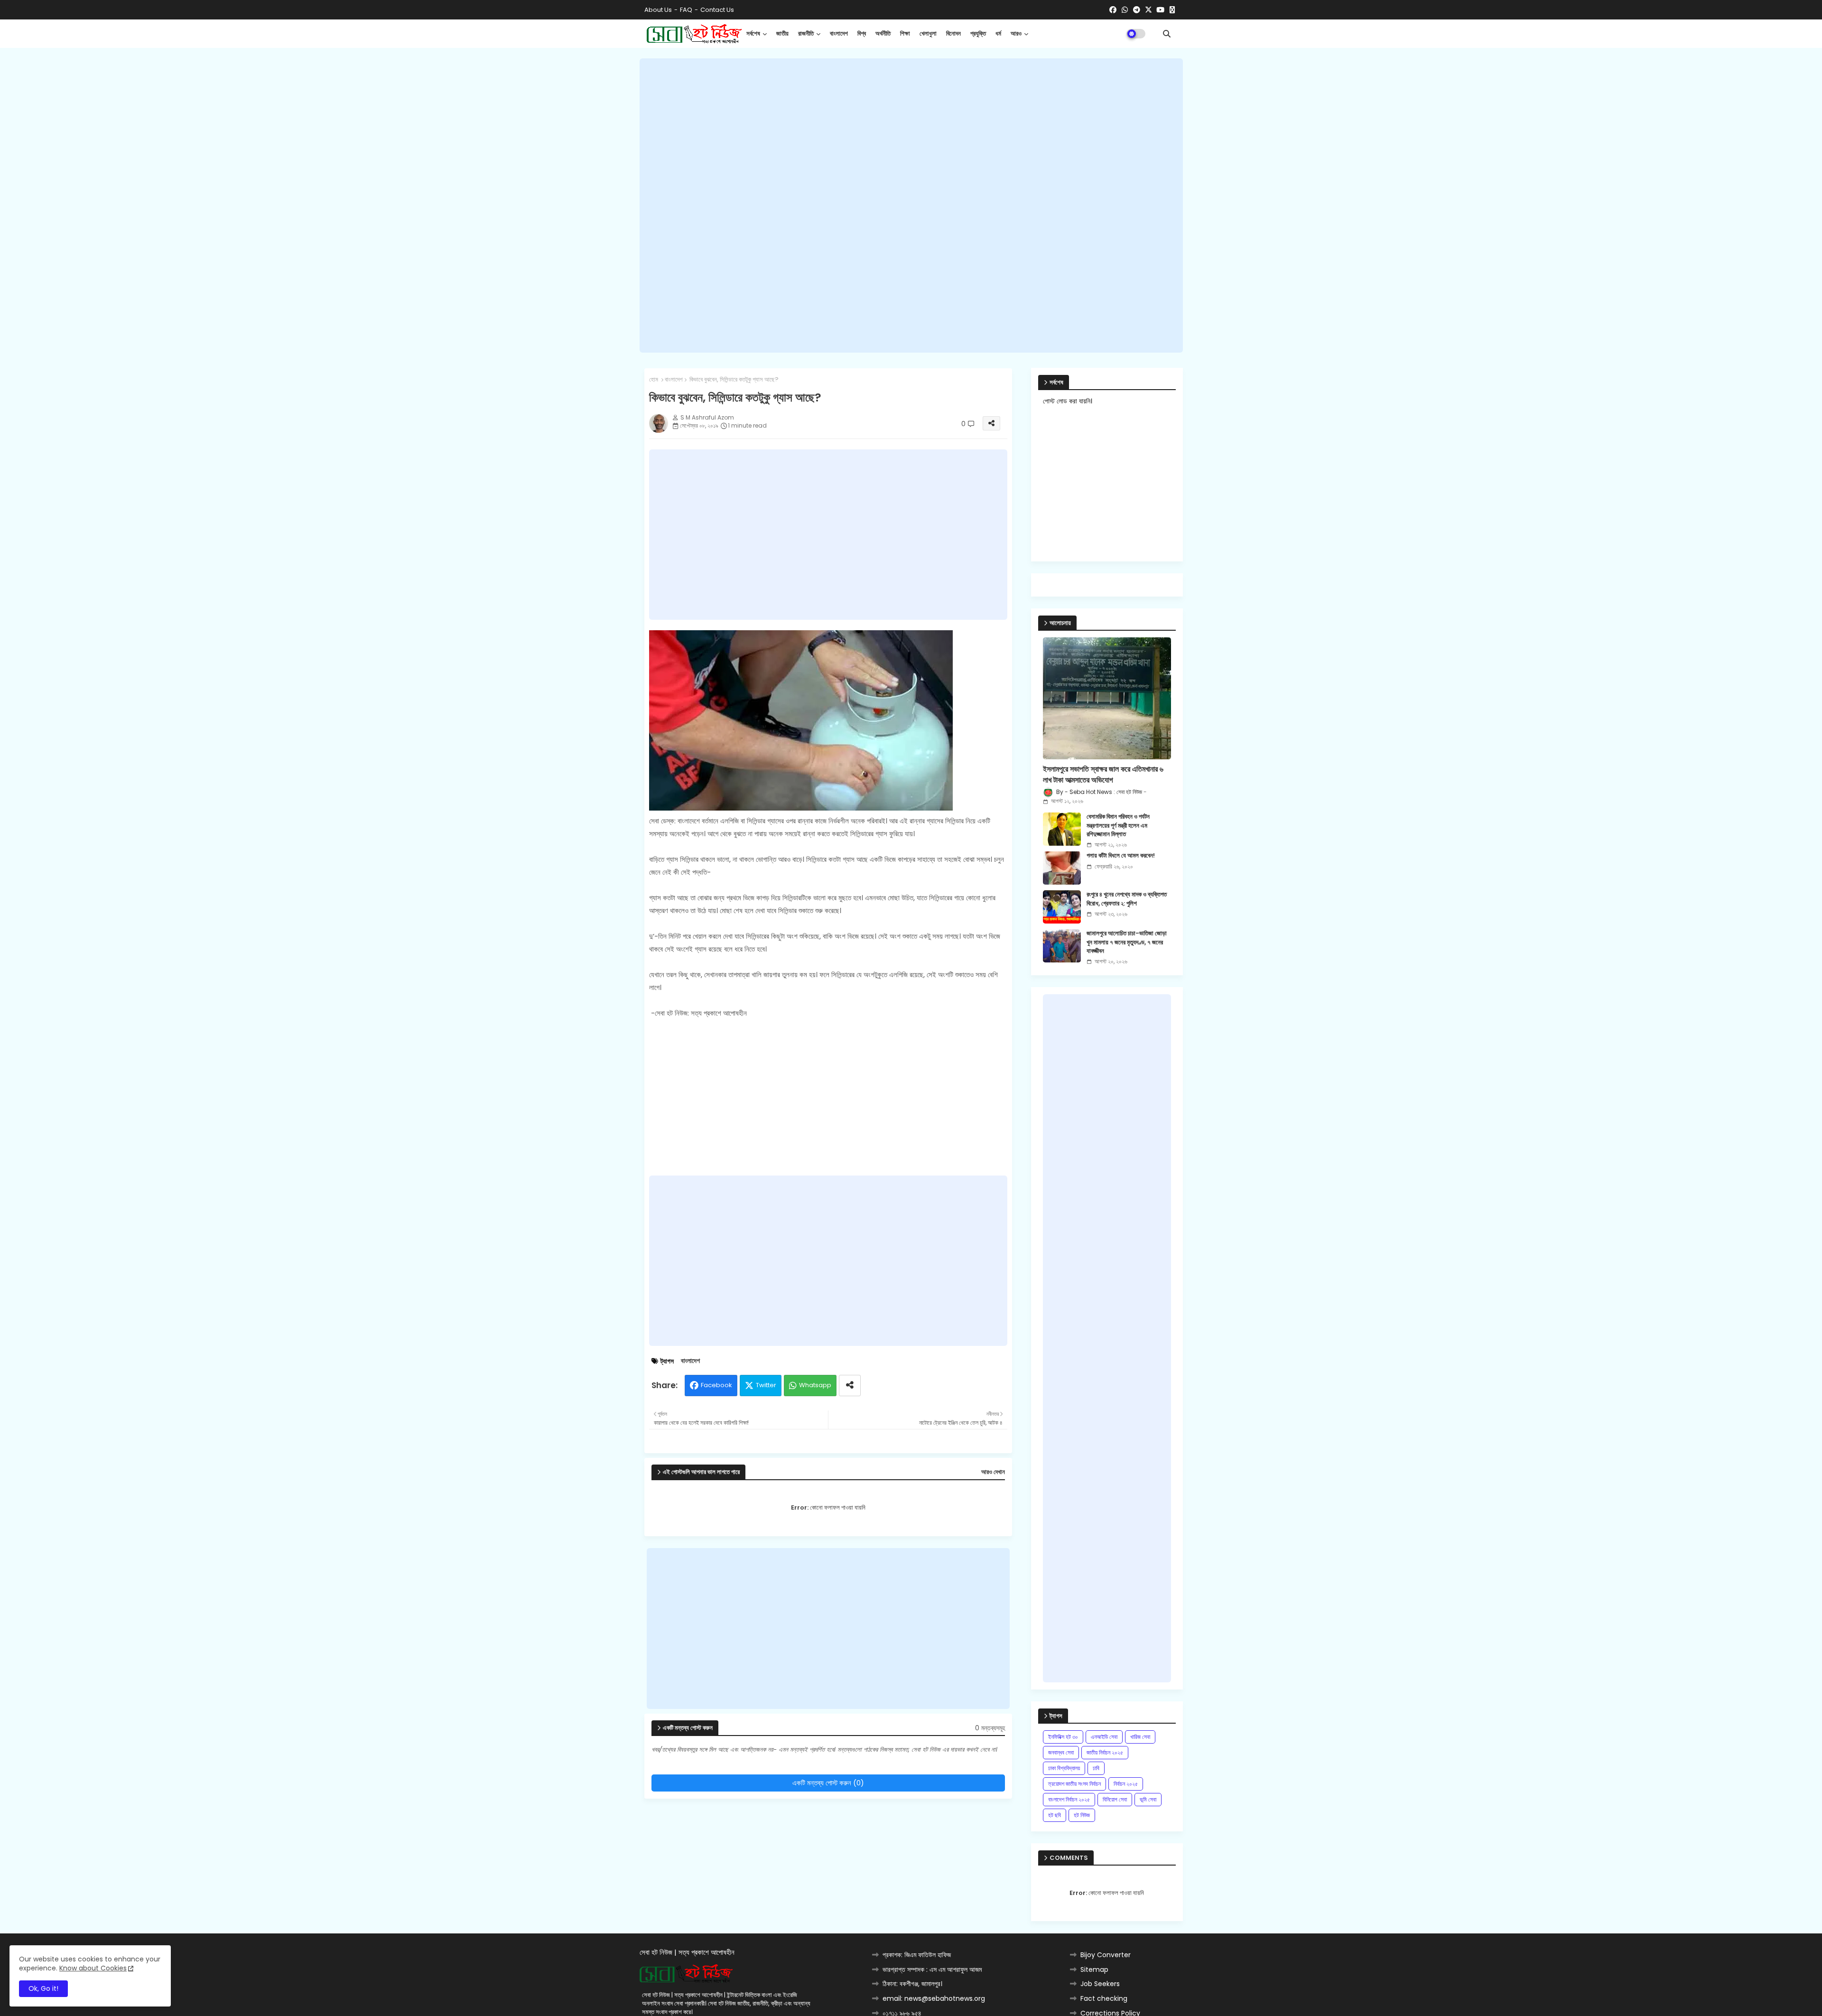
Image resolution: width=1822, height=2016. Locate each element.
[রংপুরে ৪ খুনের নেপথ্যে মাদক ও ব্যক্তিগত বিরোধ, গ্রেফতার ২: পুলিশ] (1062, 907)
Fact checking (1104, 1998)
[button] (1167, 34)
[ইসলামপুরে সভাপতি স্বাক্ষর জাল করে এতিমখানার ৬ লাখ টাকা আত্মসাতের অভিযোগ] (1107, 698)
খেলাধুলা (928, 33)
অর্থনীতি (883, 33)
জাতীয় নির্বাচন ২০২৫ (1105, 1752)
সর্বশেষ (753, 33)
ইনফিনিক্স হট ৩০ (1063, 1737)
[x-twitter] (1148, 10)
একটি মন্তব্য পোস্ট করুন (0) (828, 1783)
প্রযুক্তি (978, 33)
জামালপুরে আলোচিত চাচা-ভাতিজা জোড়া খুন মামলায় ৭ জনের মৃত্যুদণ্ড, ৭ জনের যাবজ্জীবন (1127, 942)
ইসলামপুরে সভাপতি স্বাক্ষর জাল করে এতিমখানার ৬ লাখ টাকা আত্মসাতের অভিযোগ (1103, 775)
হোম (654, 380)
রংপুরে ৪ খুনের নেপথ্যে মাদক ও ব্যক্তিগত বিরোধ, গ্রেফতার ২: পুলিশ (1127, 899)
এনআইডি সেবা (1104, 1737)
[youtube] (1160, 10)
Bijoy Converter (1106, 1955)
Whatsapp (815, 1385)
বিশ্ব (862, 33)
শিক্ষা (905, 33)
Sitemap (1094, 1969)
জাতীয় (782, 33)
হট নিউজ (1082, 1815)
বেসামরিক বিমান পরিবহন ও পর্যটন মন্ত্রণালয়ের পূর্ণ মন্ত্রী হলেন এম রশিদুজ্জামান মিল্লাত (1118, 825)
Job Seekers (1100, 1984)
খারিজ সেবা (1140, 1737)
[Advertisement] (911, 205)
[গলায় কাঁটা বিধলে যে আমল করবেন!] (1062, 868)
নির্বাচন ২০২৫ (1126, 1784)
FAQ (686, 10)
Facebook (716, 1385)
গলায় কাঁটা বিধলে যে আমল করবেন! (1121, 856)
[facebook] (1113, 10)
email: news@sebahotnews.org (934, 1998)
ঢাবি (1096, 1768)
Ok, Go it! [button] (43, 1988)
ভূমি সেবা (1148, 1799)
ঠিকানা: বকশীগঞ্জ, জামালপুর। (912, 1984)
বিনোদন (953, 33)
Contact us (717, 10)
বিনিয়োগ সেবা (1115, 1799)
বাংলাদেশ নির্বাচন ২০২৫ (1069, 1799)
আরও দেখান (993, 1472)
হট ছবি (1055, 1815)
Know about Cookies (93, 1968)
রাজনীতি (806, 33)
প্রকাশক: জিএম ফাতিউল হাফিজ (917, 1955)
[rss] (1172, 10)
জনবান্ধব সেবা (1061, 1752)
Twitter (766, 1385)
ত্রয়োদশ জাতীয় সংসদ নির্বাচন (1074, 1784)
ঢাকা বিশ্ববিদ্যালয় (1064, 1768)
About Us (658, 10)
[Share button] (850, 1386)
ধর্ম (998, 33)
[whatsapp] (1125, 10)
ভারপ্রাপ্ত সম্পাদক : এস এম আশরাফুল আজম (932, 1969)
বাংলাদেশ (839, 33)
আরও (1016, 33)
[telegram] (1137, 10)
